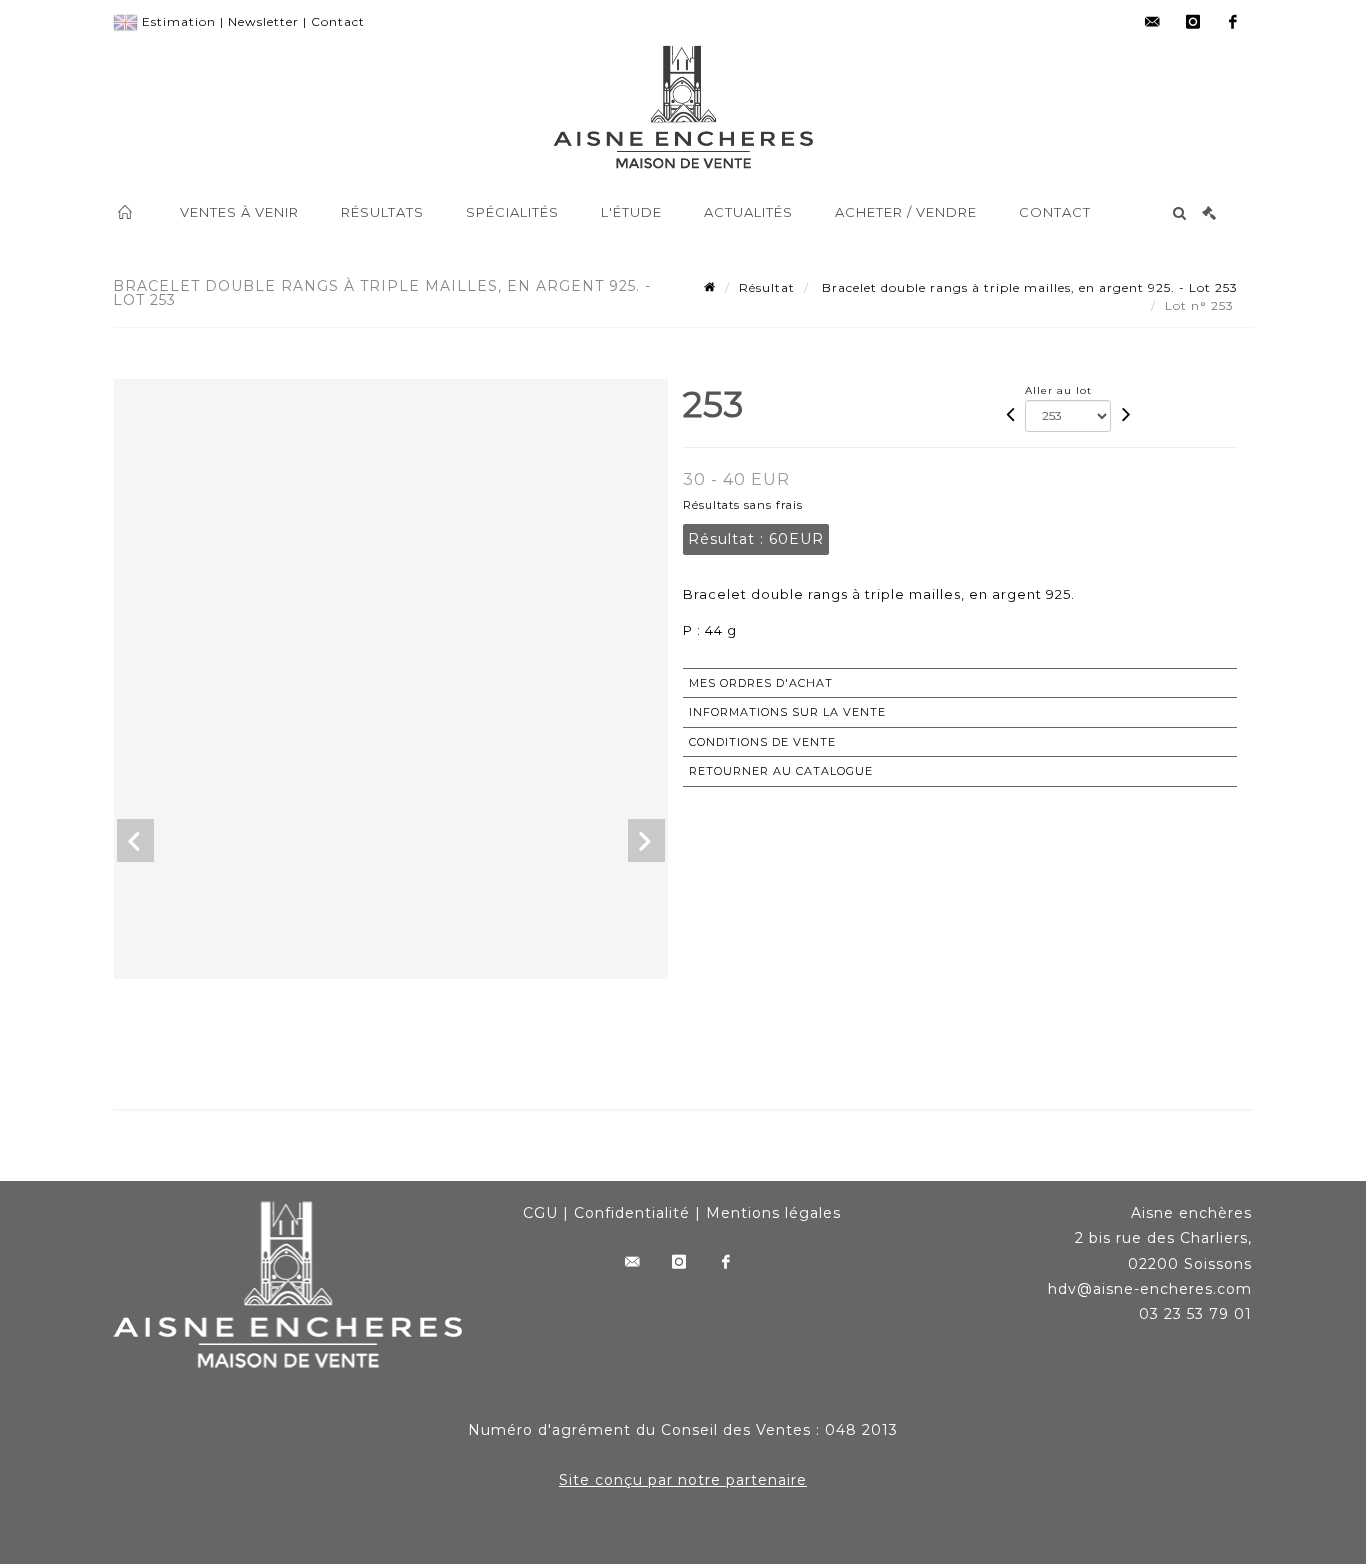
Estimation (179, 21)
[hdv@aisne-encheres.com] (1153, 22)
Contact (338, 21)
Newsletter (263, 21)
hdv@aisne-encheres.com (1150, 1289)
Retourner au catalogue (781, 771)
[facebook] (1233, 22)
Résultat (767, 287)
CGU (540, 1213)
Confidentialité (632, 1213)
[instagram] (1193, 22)
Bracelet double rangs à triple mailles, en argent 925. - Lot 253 (1028, 287)
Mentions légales (773, 1213)
